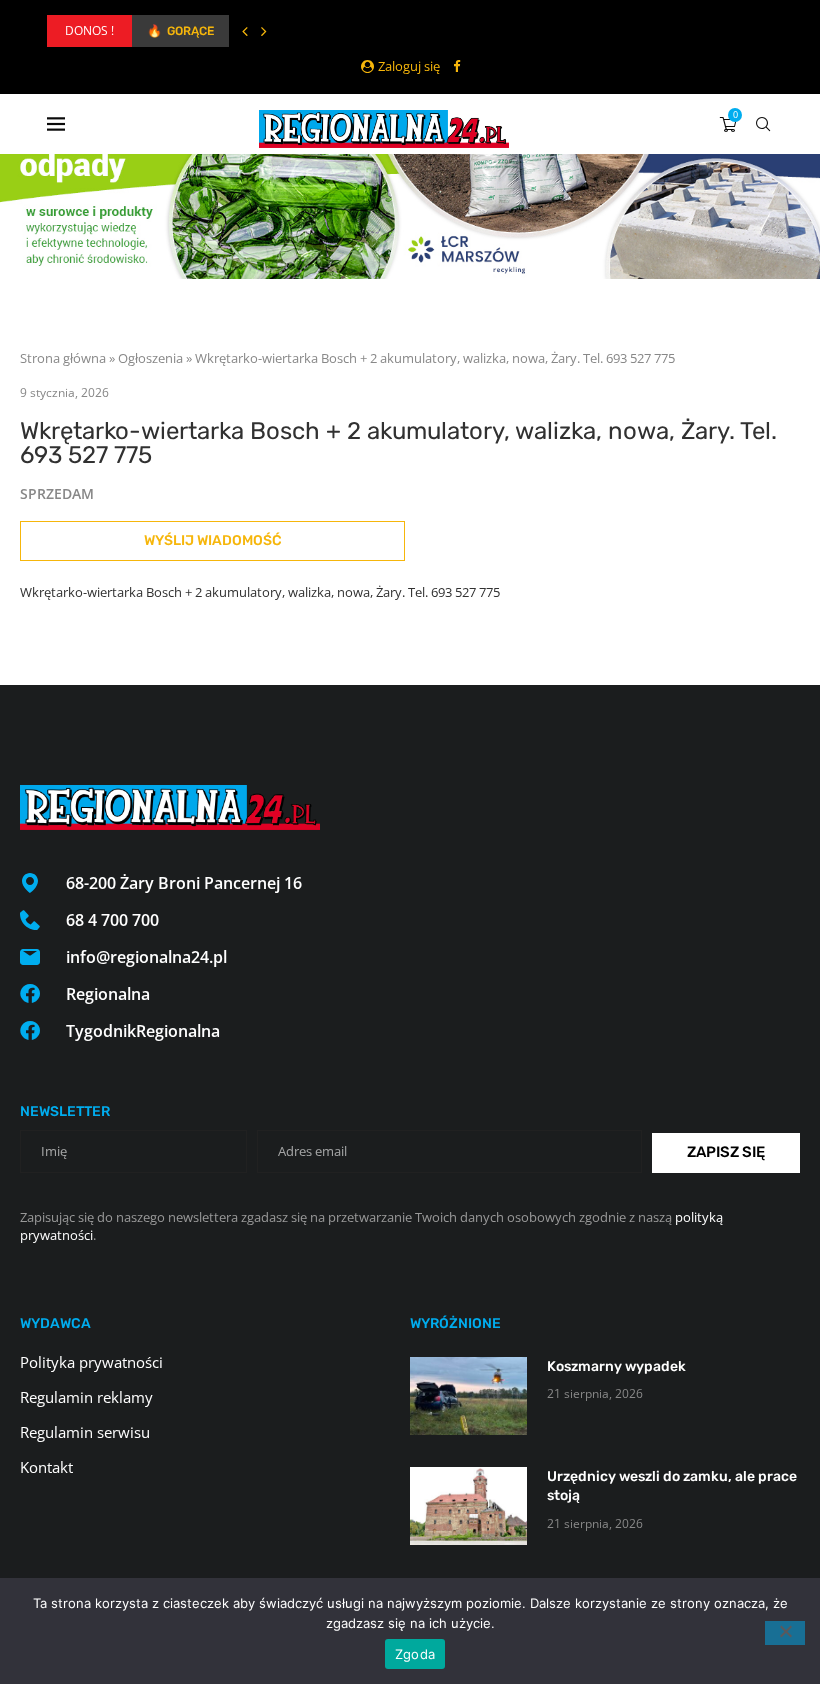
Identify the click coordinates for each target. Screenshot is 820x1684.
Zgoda (415, 1654)
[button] (245, 31)
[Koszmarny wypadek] (468, 1396)
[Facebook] (456, 66)
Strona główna (63, 358)
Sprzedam (57, 493)
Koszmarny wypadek (616, 1366)
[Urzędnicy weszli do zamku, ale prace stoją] (468, 1506)
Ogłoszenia (150, 358)
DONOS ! (89, 30)
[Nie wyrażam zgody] (785, 1633)
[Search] (763, 124)
